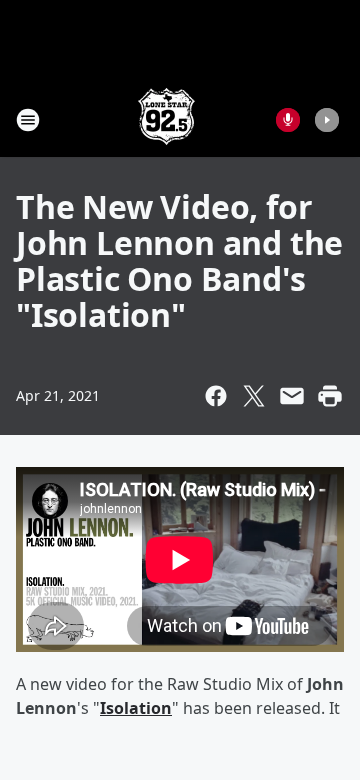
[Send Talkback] (288, 120)
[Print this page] (330, 396)
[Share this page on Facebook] (216, 396)
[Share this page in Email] (292, 396)
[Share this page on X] (254, 396)
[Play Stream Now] (327, 120)
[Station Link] (166, 119)
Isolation (136, 708)
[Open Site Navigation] (28, 120)
